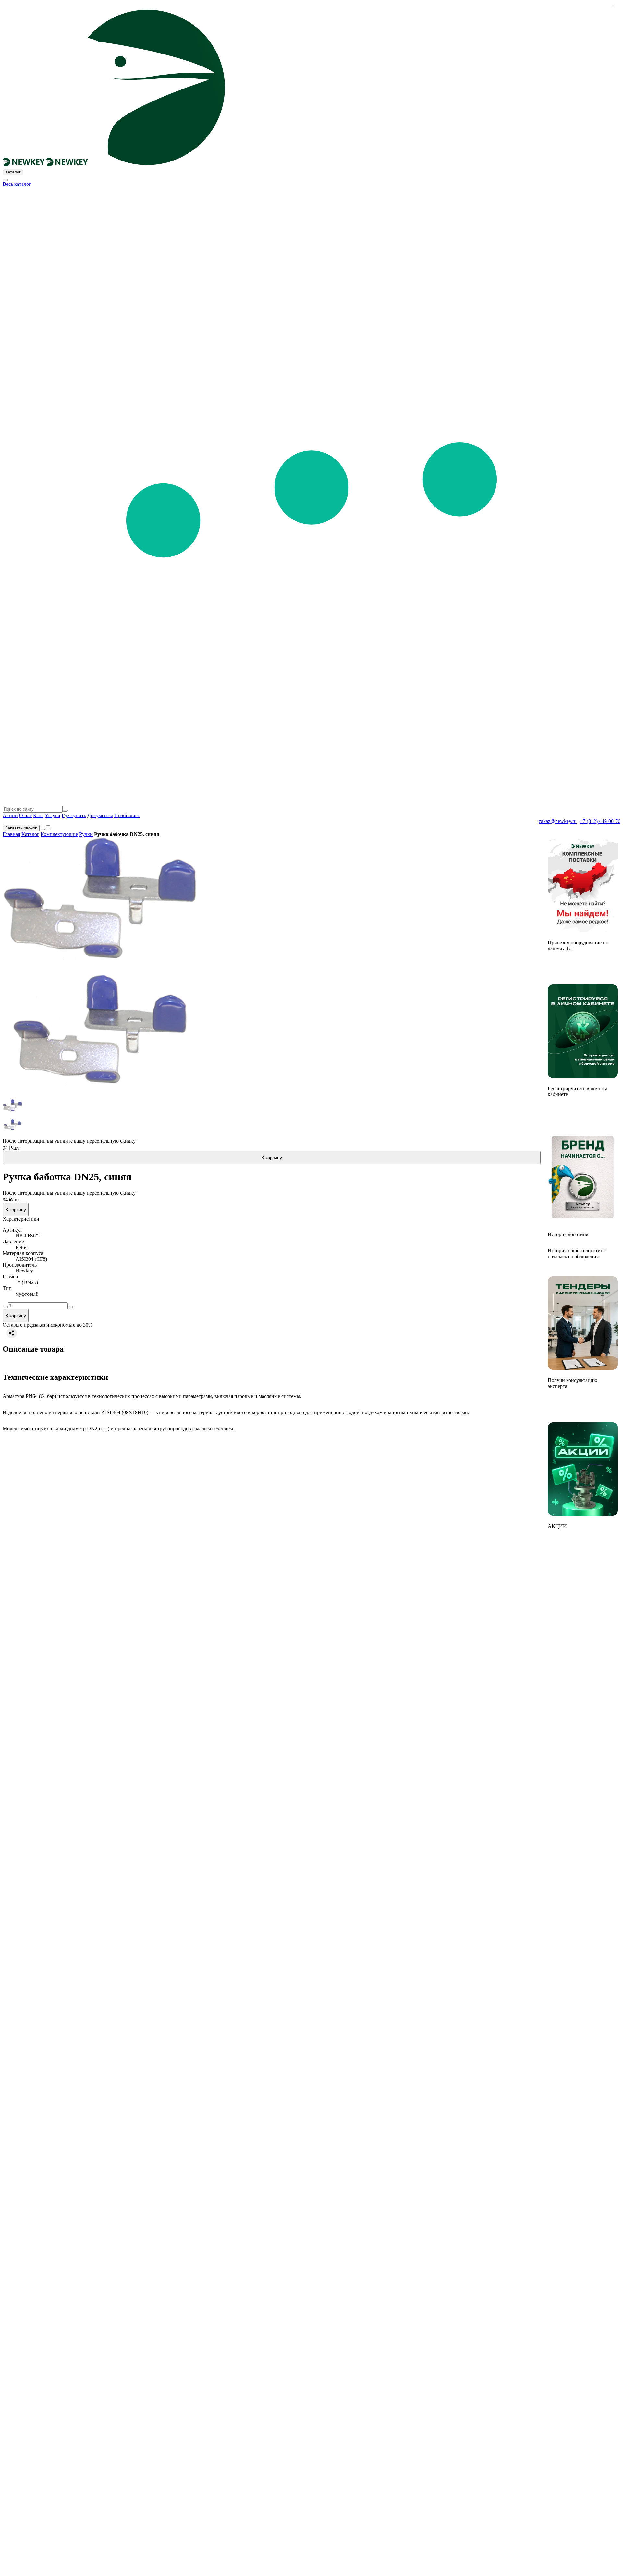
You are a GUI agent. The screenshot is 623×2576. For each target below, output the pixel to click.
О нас (25, 815)
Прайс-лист (127, 815)
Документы (100, 815)
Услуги (53, 815)
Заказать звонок (21, 828)
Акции (10, 815)
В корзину (272, 1158)
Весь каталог (17, 184)
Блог (38, 815)
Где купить (74, 815)
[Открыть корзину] (42, 829)
